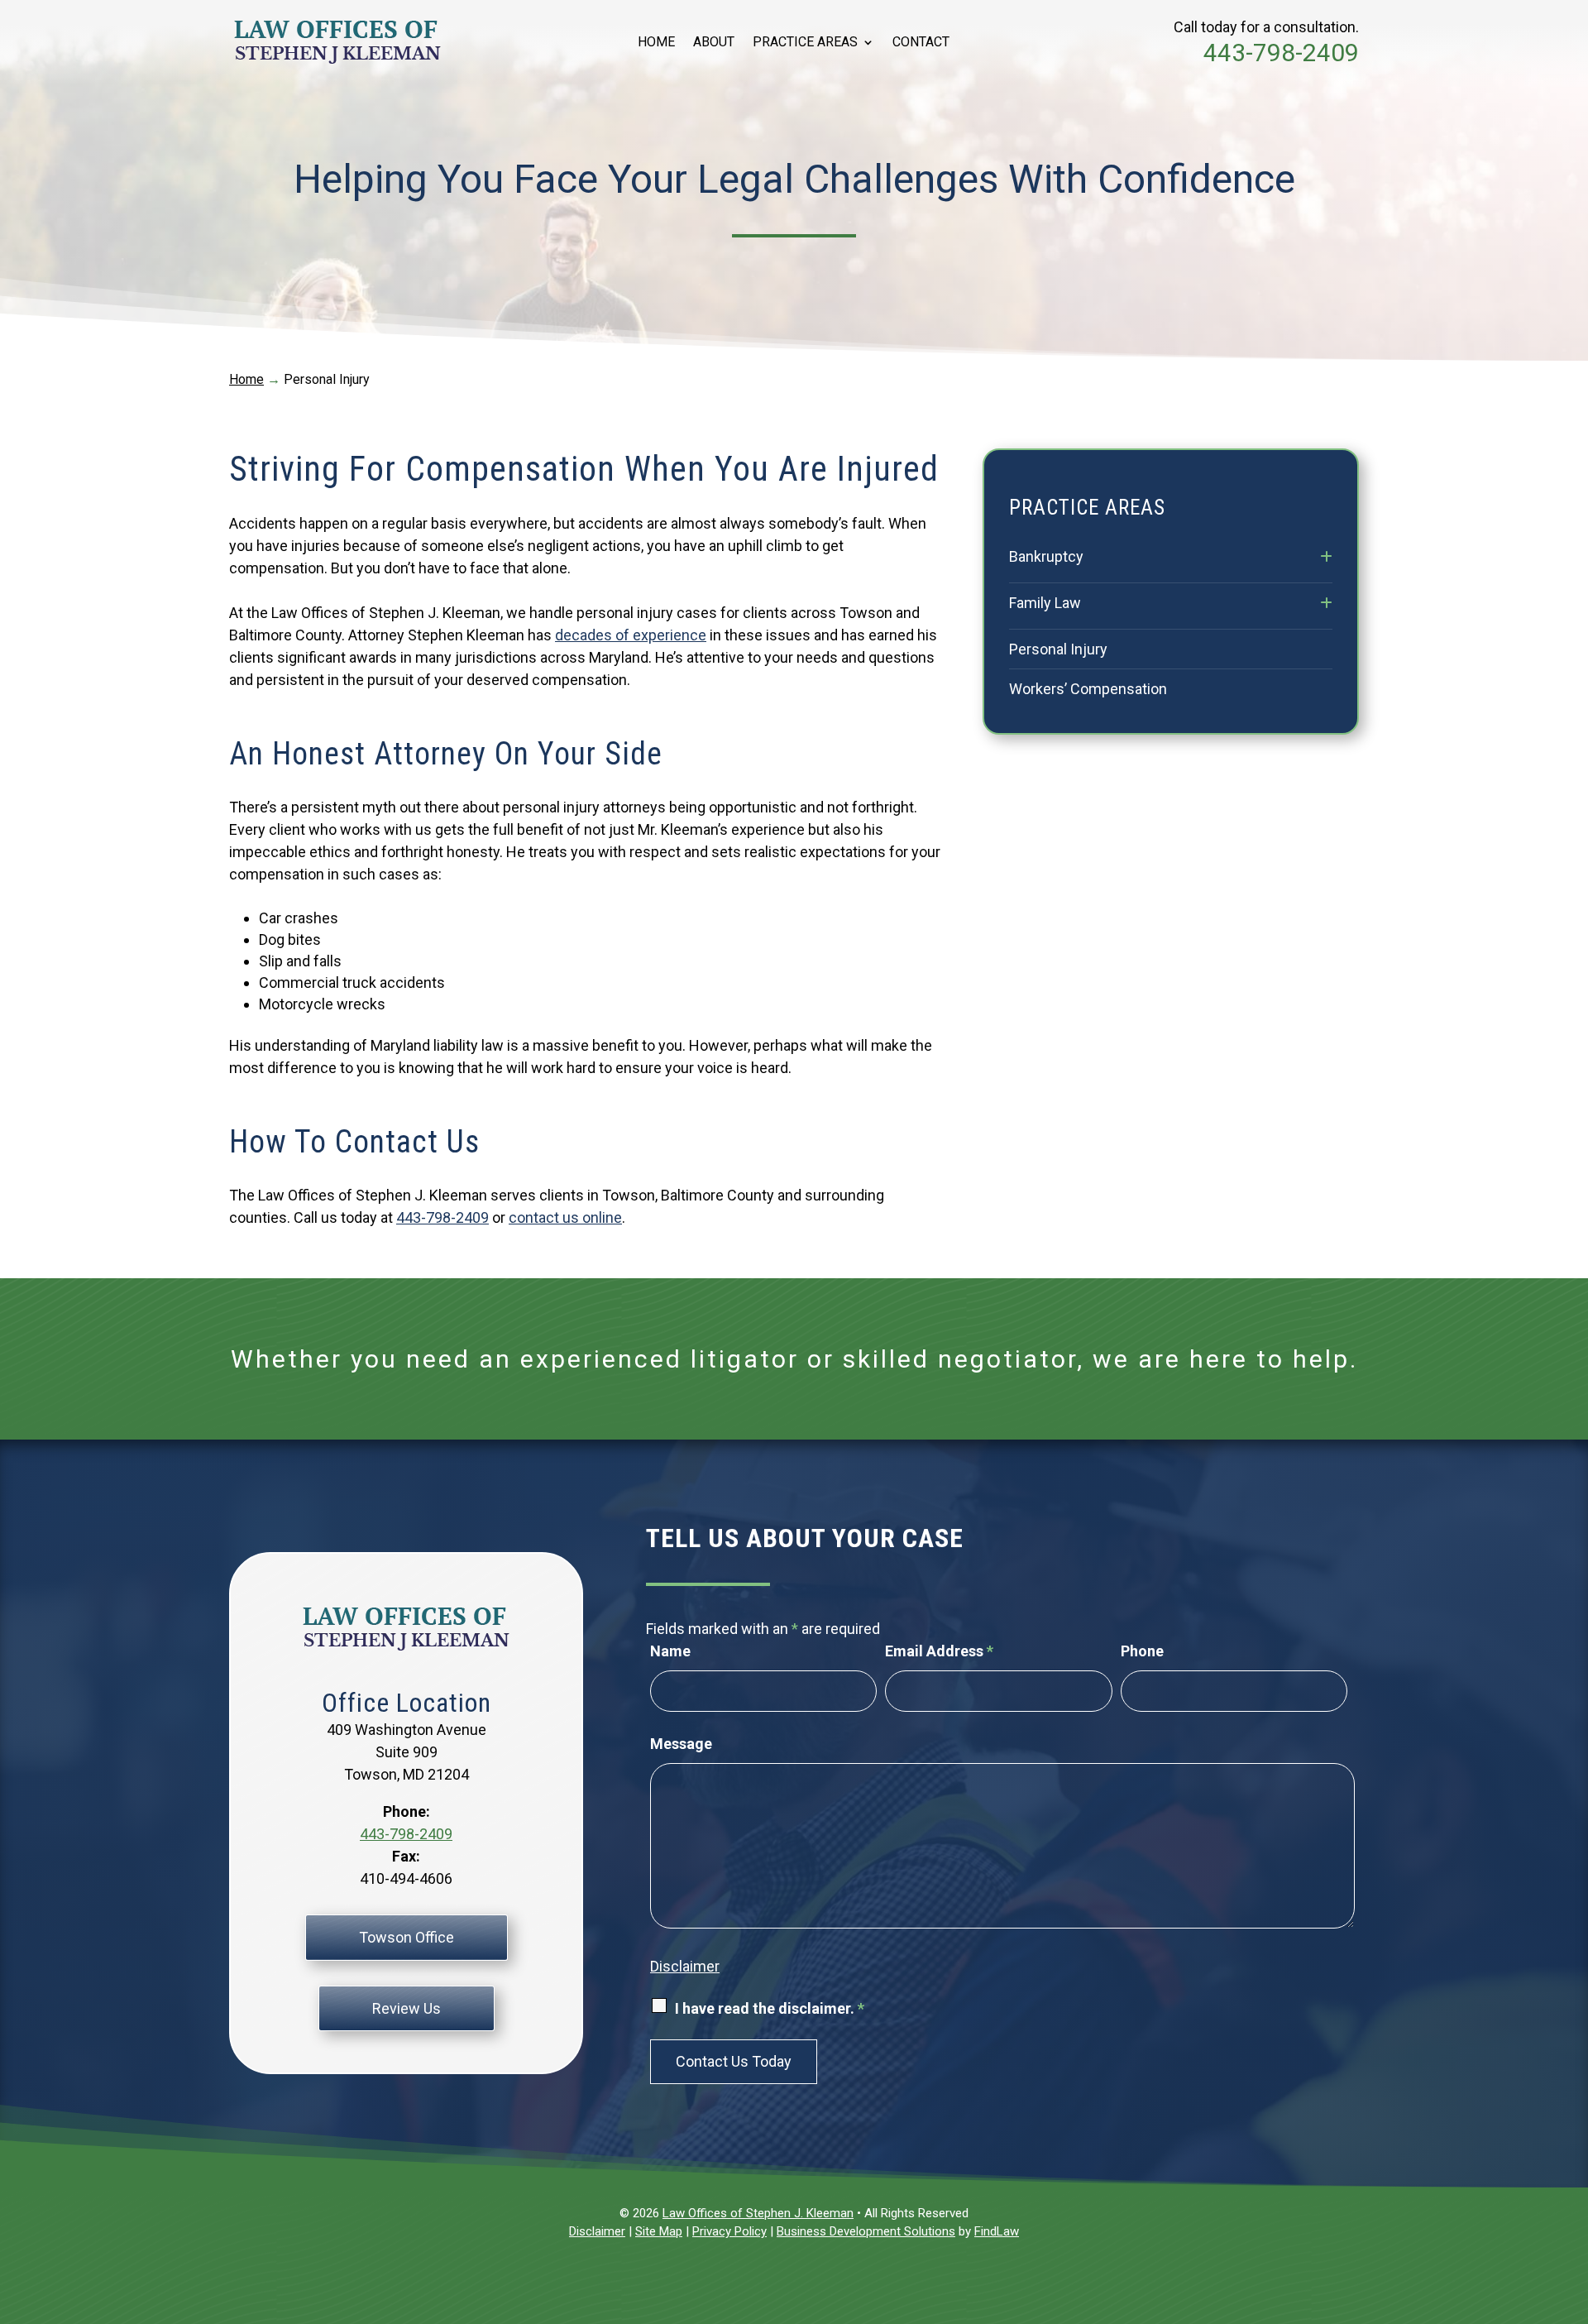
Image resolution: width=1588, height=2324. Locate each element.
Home (656, 43)
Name (670, 1651)
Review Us (407, 2008)
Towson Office (407, 1937)
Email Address (939, 1651)
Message (681, 1744)
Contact (921, 43)
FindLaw (997, 2231)
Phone (1142, 1651)
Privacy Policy (729, 2231)
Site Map (659, 2231)
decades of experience (631, 635)
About (714, 43)
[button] (1571, 2204)
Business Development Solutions (866, 2231)
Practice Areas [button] (805, 43)
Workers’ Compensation (1088, 689)
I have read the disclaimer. (770, 2008)
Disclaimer (685, 1966)
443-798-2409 (1281, 53)
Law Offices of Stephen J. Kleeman (758, 2213)
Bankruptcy (1046, 556)
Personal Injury (1058, 649)
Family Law (1045, 603)
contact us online (565, 1217)
